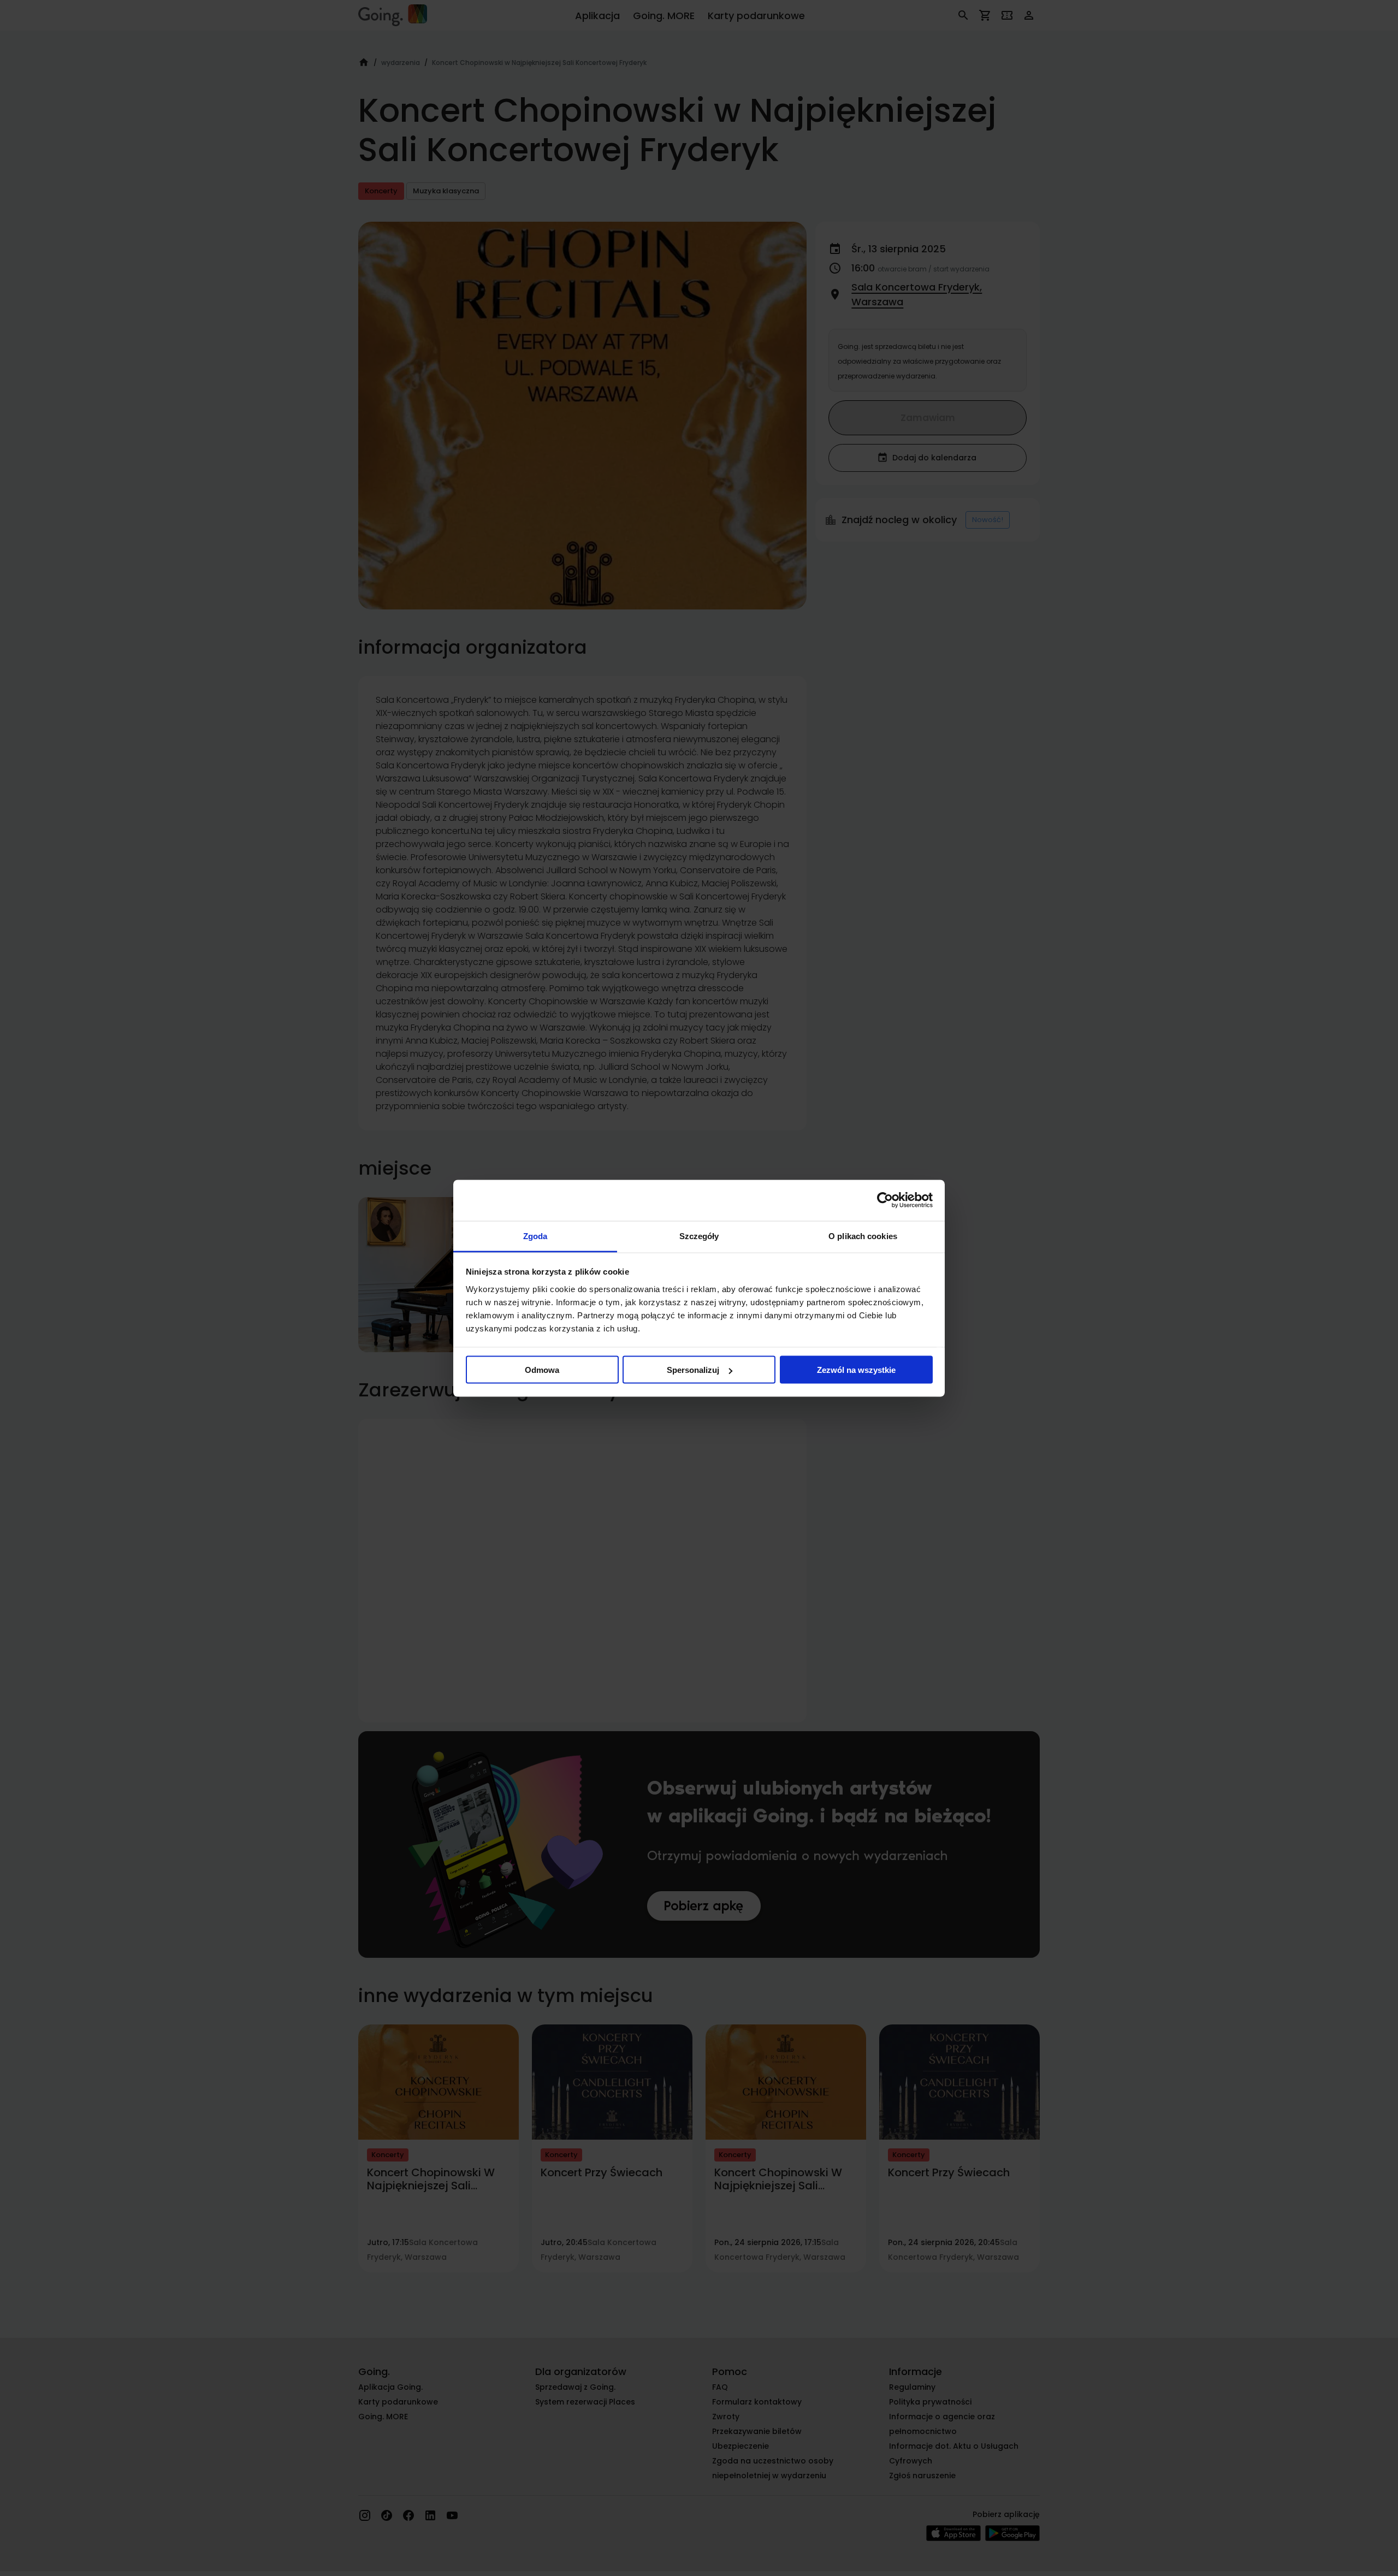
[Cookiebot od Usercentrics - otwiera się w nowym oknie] (885, 1200)
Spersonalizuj (693, 1370)
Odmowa (542, 1370)
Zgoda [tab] (535, 1236)
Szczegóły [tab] (699, 1236)
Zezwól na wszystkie (856, 1370)
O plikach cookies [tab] (863, 1236)
